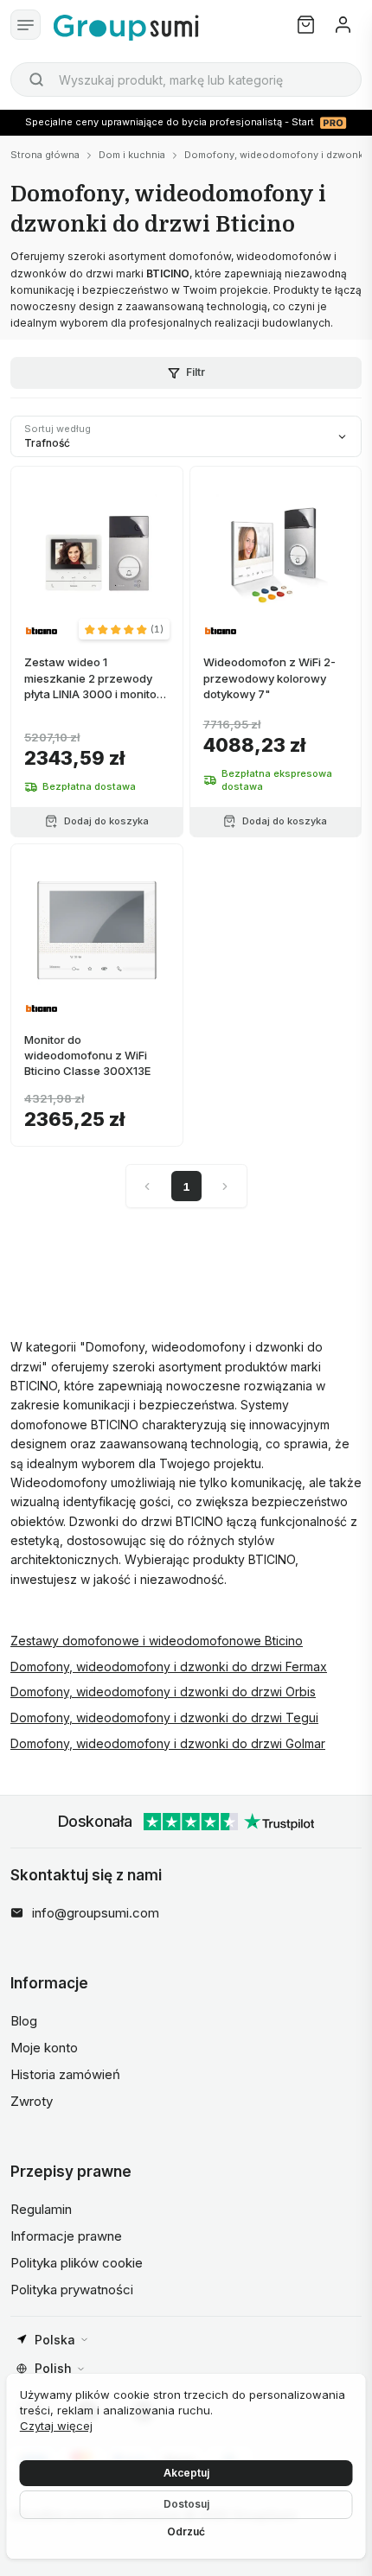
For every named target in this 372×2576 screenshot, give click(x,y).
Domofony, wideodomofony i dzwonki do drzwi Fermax (169, 1666)
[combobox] (186, 80)
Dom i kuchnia (132, 155)
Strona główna (45, 155)
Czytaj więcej (56, 2426)
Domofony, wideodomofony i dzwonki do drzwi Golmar (168, 1743)
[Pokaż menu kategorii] (26, 25)
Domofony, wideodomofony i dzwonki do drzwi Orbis (163, 1692)
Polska (55, 2340)
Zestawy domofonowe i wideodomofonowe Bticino (157, 1641)
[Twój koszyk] (306, 25)
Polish (53, 2368)
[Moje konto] (343, 25)
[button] (124, 629)
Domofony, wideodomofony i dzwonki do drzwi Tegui (164, 1717)
